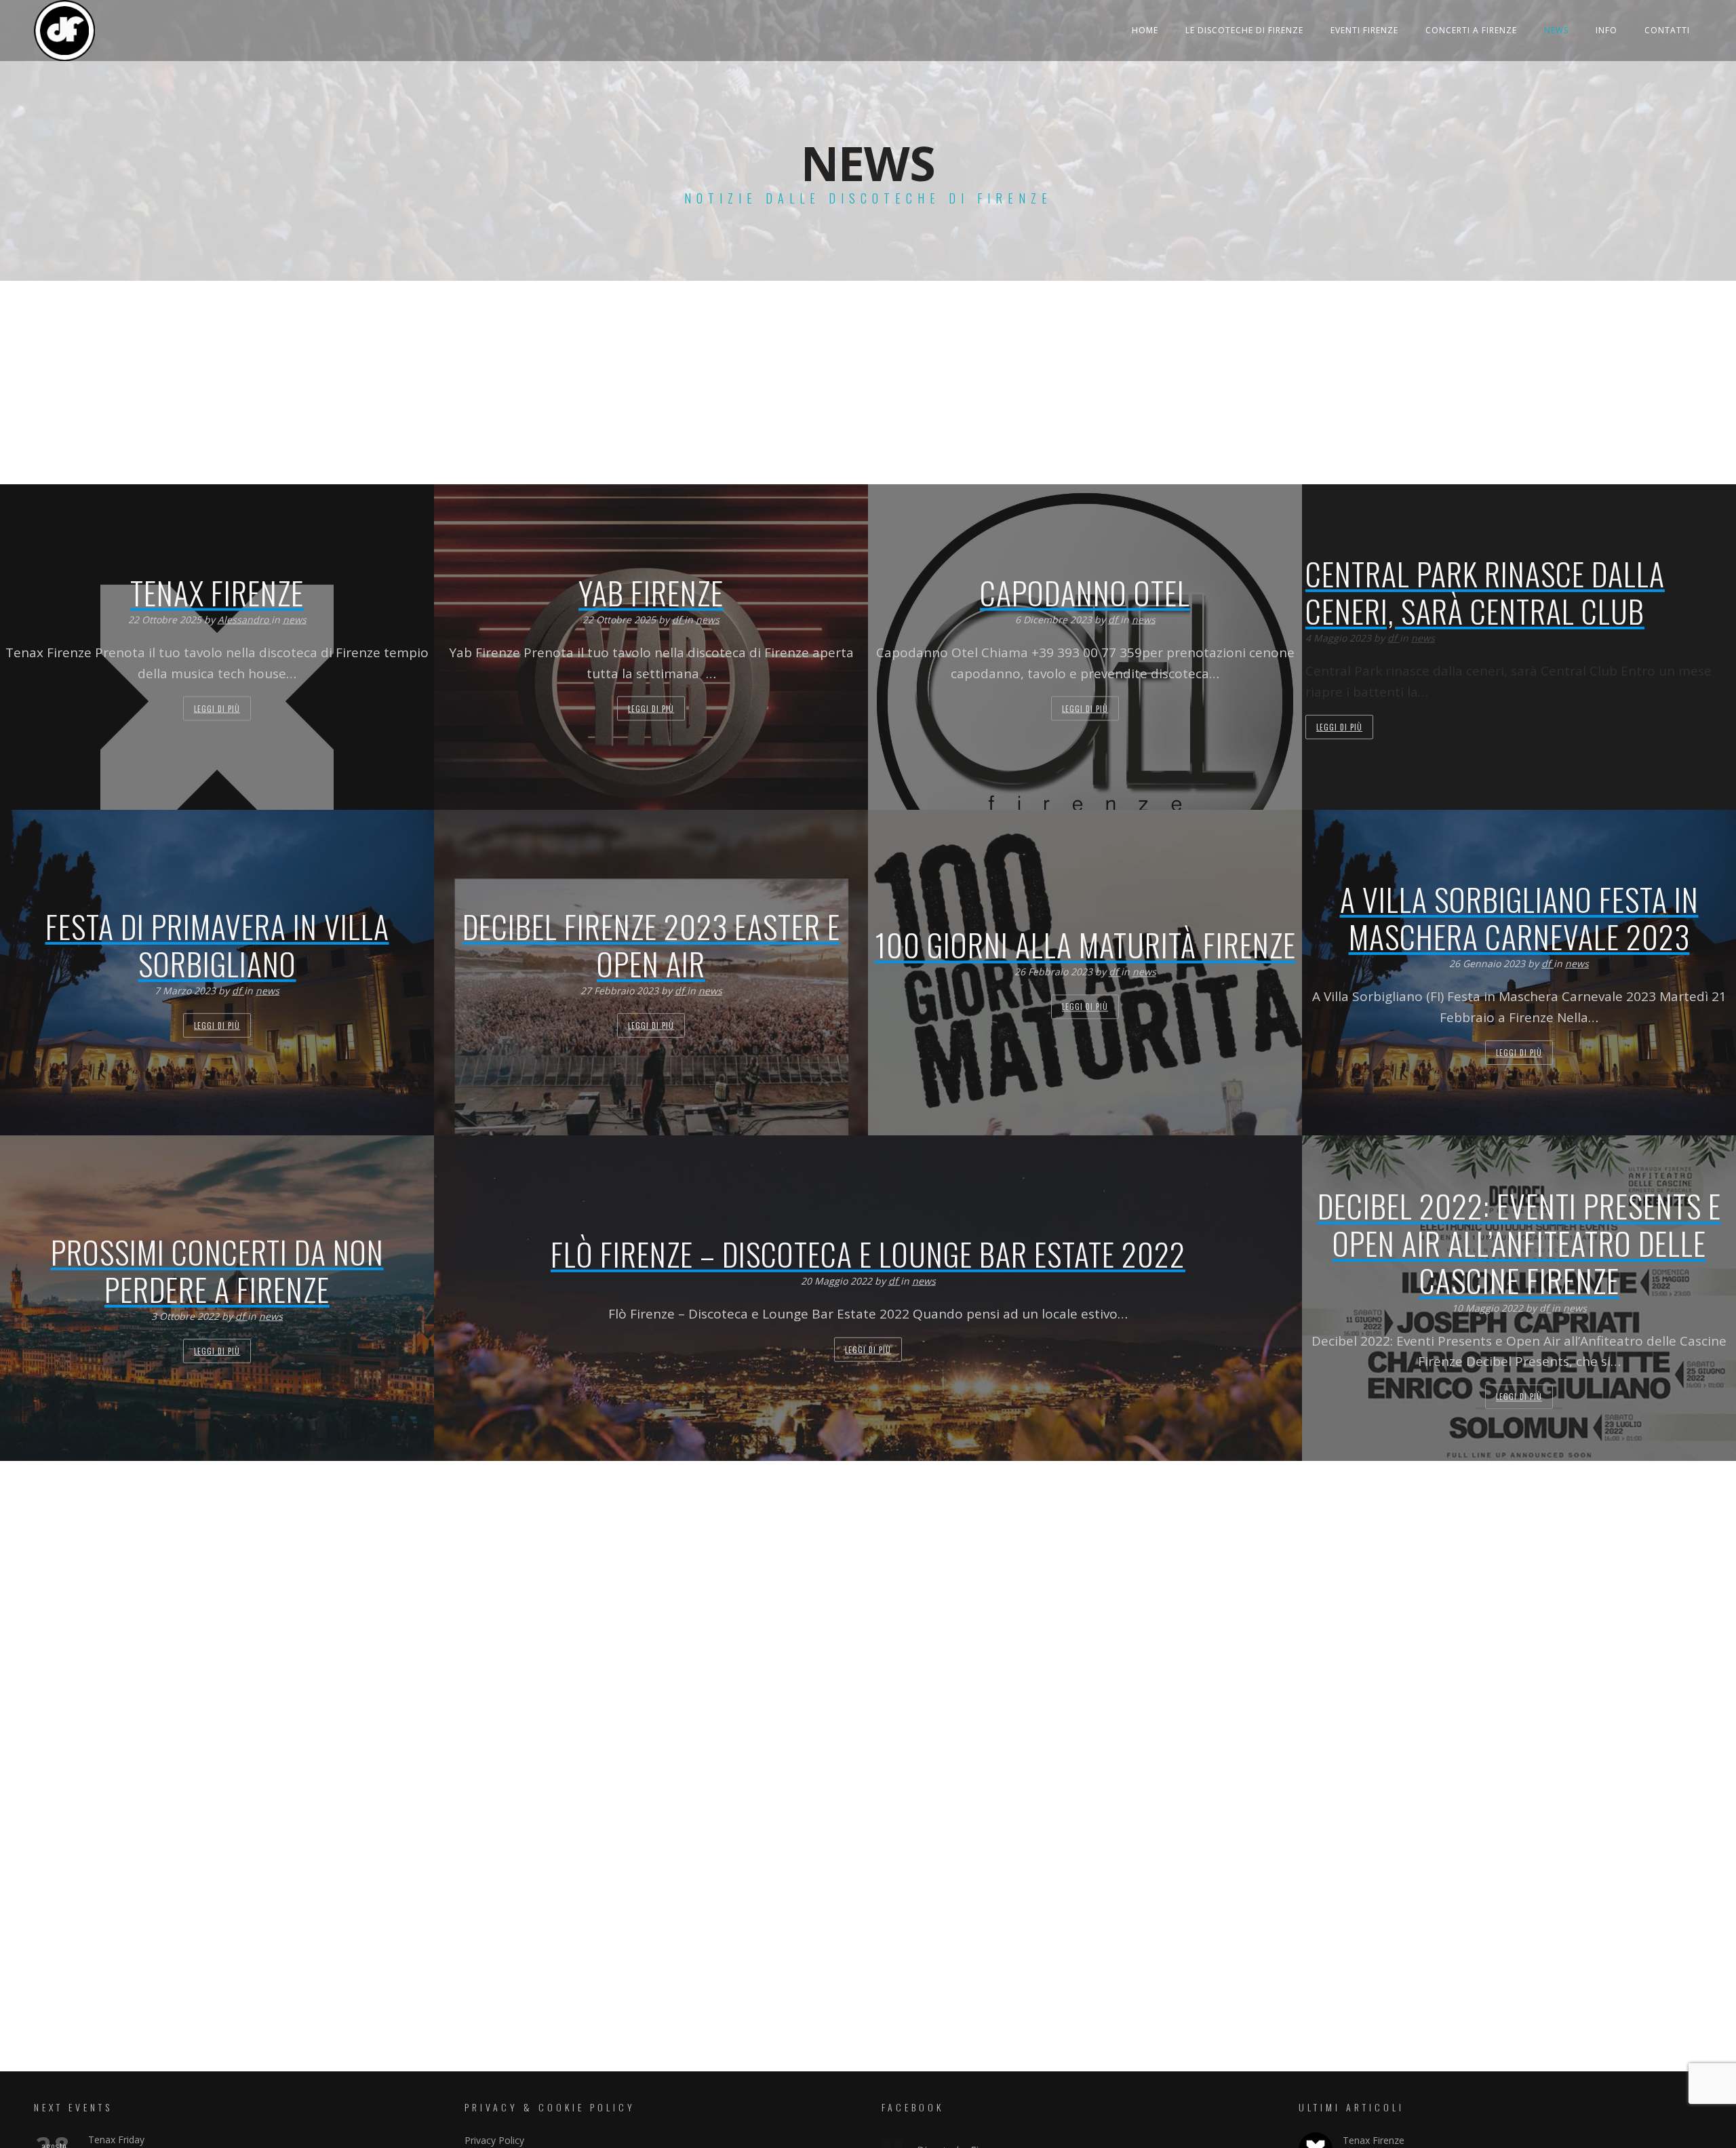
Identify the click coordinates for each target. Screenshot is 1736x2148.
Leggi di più (217, 708)
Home (1145, 30)
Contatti (1667, 30)
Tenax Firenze (1374, 2140)
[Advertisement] (868, 383)
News (1556, 30)
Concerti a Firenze (1471, 30)
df (678, 620)
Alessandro (244, 620)
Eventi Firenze (1364, 30)
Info (1606, 30)
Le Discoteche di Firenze (1244, 30)
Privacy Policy (494, 2140)
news (295, 620)
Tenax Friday (116, 2140)
